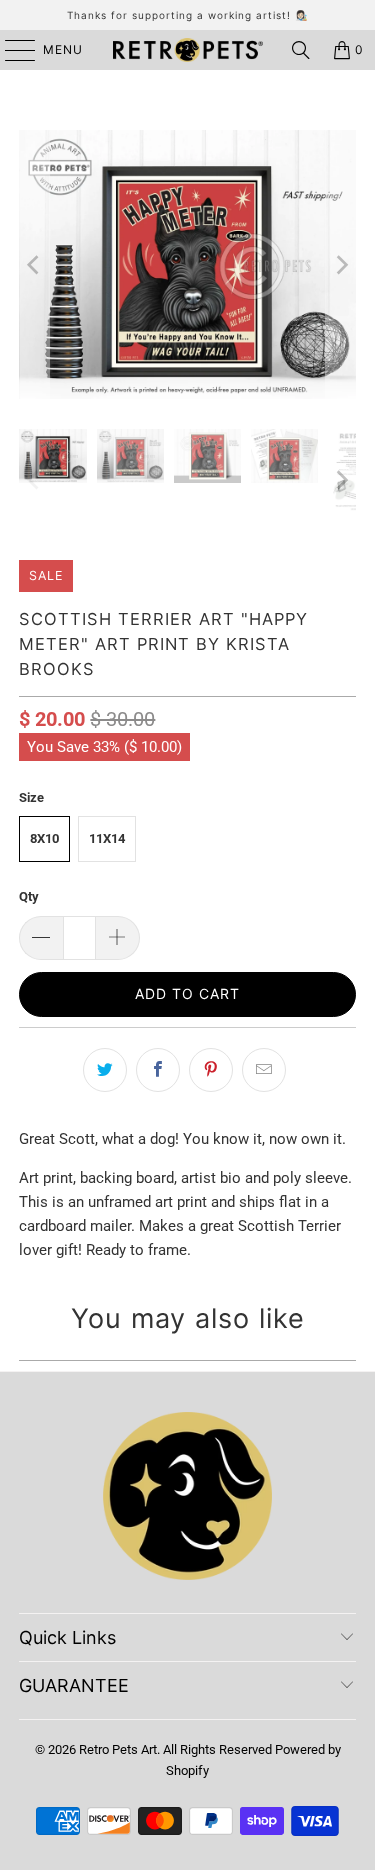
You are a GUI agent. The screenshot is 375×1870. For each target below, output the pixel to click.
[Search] (301, 50)
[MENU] (10, 50)
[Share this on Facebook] (158, 1070)
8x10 (44, 838)
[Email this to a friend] (264, 1070)
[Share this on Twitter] (105, 1070)
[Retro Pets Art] (188, 50)
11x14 (107, 838)
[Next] (341, 264)
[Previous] (34, 264)
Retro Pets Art (118, 1749)
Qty (29, 896)
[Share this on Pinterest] (211, 1070)
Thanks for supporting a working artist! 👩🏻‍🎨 (187, 15)
